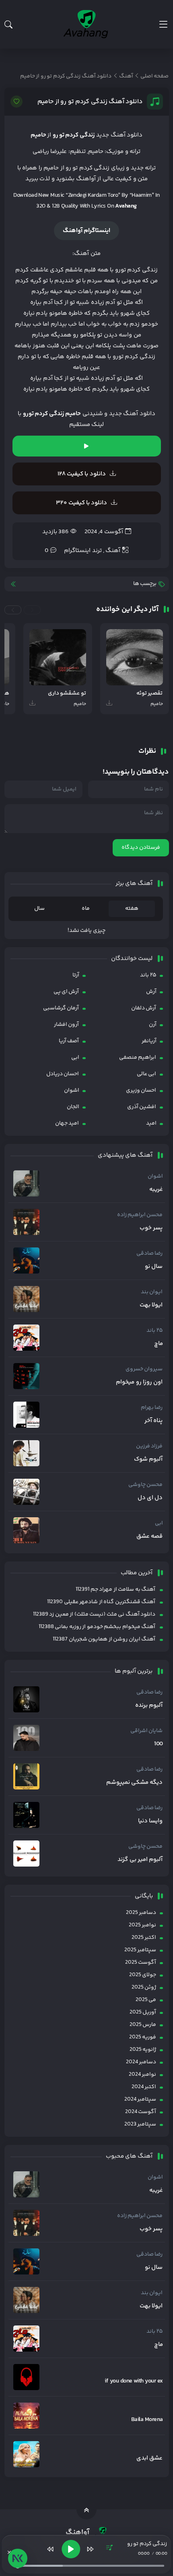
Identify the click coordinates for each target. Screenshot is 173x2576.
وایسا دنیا (150, 1821)
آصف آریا (69, 1041)
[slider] (90, 2566)
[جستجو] (8, 24)
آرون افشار (66, 1025)
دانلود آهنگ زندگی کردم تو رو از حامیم (90, 102)
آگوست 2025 (141, 1963)
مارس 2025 (143, 2025)
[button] (32, 610)
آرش (151, 992)
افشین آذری (142, 1107)
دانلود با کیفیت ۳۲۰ (81, 503)
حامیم (38, 135)
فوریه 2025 (143, 2037)
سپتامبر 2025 (140, 1950)
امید (151, 1123)
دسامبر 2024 (141, 2062)
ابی (75, 1058)
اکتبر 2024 (144, 2087)
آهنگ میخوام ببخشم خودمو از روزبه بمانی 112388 (97, 1627)
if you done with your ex (134, 2381)
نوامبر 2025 (142, 1925)
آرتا (76, 975)
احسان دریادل (63, 1074)
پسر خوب (151, 1228)
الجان (73, 1107)
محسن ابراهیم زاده (140, 1215)
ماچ (159, 1344)
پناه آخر (153, 1421)
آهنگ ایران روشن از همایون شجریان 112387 (104, 1639)
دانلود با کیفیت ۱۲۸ (82, 474)
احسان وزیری (141, 1090)
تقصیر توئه (149, 694)
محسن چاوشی (145, 1485)
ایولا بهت (151, 1305)
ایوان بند (152, 1292)
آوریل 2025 (143, 2012)
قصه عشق (149, 1537)
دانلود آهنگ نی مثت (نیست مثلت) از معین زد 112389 (94, 1614)
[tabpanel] (87, 931)
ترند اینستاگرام (83, 551)
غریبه (156, 1190)
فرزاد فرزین (149, 1446)
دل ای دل (150, 1498)
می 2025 (146, 2000)
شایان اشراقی (146, 1731)
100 (158, 1744)
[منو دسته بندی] (163, 24)
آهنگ (113, 551)
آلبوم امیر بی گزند (140, 1860)
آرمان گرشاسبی (61, 1008)
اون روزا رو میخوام (139, 1382)
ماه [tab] (86, 909)
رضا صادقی (149, 1253)
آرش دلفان (144, 1008)
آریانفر (149, 1041)
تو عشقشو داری (67, 694)
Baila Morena (147, 2420)
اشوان (72, 1090)
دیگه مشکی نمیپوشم (135, 1783)
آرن (153, 1025)
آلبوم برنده (149, 1706)
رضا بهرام (152, 1408)
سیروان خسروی (144, 1369)
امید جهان (67, 1123)
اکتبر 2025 (144, 1938)
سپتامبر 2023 (140, 2124)
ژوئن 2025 (144, 1987)
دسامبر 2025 (141, 1913)
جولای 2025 (143, 1975)
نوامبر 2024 (142, 2075)
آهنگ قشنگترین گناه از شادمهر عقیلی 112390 (101, 1602)
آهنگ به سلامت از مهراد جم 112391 (115, 1590)
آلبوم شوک (148, 1459)
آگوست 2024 (141, 2112)
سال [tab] (39, 909)
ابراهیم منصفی (138, 1058)
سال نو (154, 1267)
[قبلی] (51, 2549)
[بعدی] (90, 2549)
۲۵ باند (148, 975)
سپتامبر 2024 (140, 2099)
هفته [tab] (132, 909)
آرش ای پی (66, 992)
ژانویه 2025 (143, 2050)
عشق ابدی (149, 2458)
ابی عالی (146, 1074)
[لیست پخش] (109, 2549)
